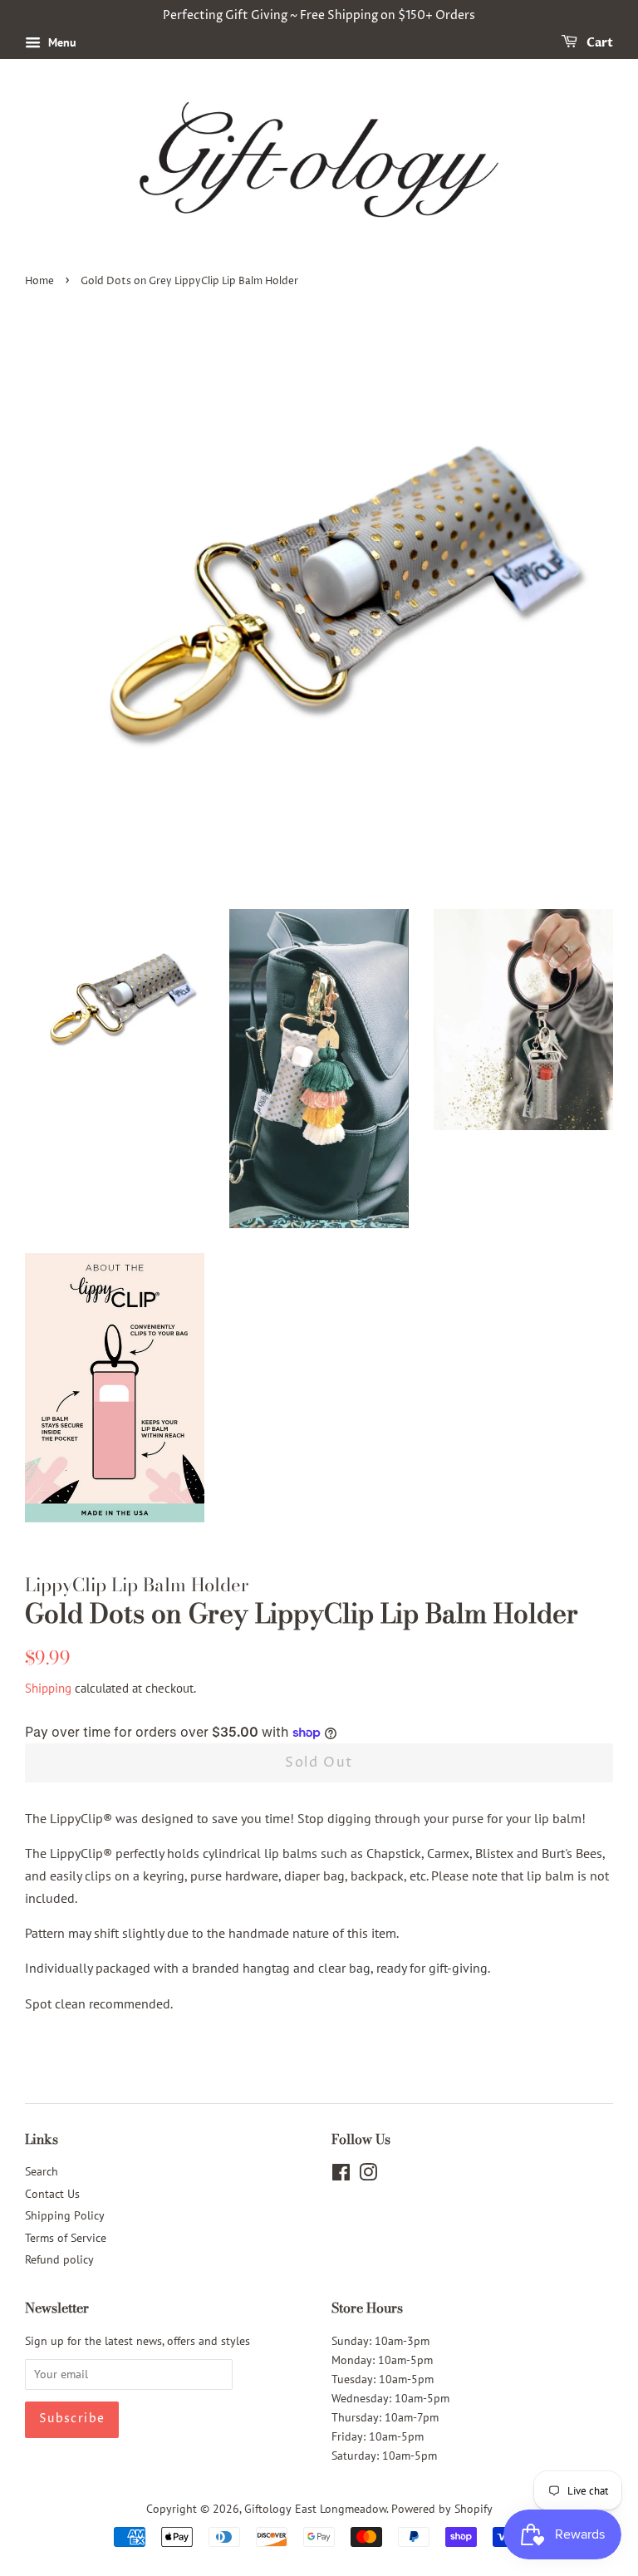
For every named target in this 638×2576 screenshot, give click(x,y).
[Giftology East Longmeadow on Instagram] (368, 2175)
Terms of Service (66, 2238)
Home (39, 281)
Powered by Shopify (442, 2509)
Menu (61, 42)
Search (42, 2171)
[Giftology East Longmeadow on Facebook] (341, 2175)
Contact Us (52, 2194)
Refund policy (59, 2259)
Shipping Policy (65, 2215)
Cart (599, 43)
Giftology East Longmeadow (315, 2509)
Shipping (48, 1688)
